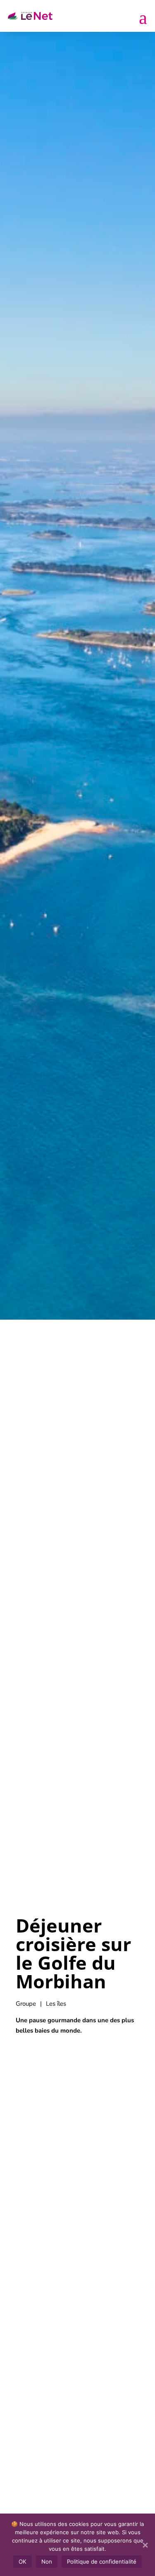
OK (23, 2562)
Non (47, 2562)
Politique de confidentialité (102, 2562)
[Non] (145, 2545)
